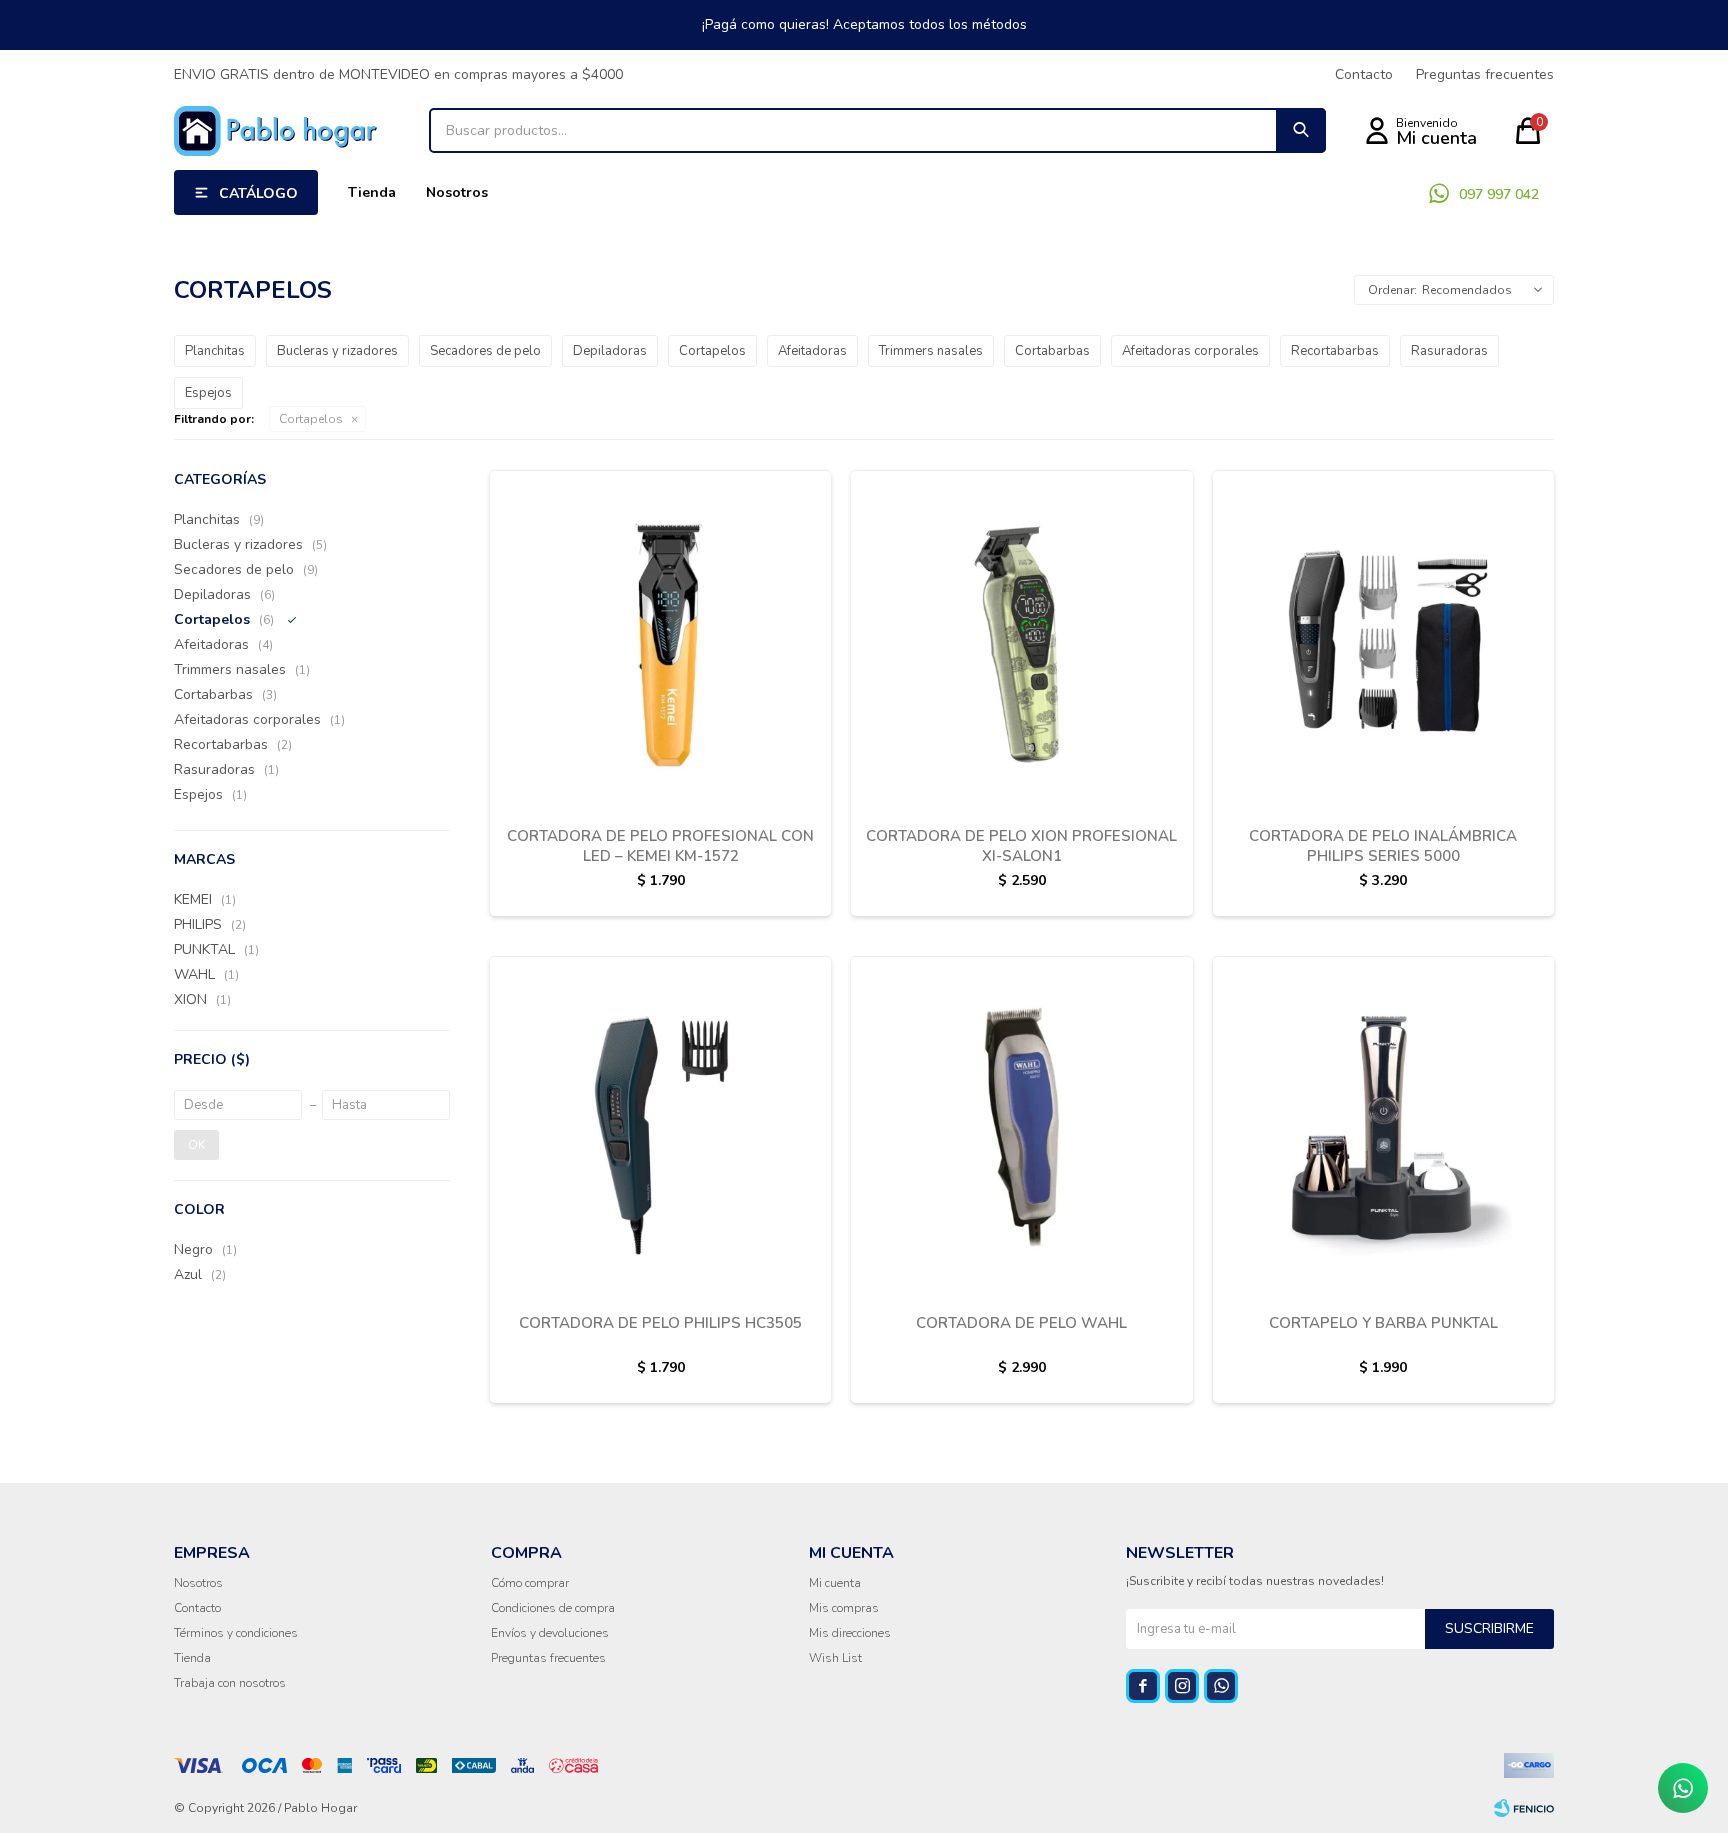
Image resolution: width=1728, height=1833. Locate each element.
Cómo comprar (530, 1583)
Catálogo (258, 193)
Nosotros (457, 192)
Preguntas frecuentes (1485, 74)
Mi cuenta (835, 1583)
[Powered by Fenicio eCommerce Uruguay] (1524, 1808)
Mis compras (844, 1608)
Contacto (1364, 74)
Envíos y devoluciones (550, 1633)
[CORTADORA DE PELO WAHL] (1021, 1126)
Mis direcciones (850, 1633)
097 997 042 (1499, 194)
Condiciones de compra (553, 1608)
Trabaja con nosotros (230, 1683)
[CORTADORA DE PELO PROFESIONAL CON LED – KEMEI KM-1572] (660, 640)
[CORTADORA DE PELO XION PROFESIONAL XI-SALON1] (1021, 640)
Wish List (835, 1658)
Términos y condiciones (236, 1633)
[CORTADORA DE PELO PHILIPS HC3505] (660, 1126)
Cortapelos (311, 419)
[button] (1301, 130)
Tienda (372, 192)
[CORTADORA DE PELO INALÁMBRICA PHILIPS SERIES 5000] (1383, 640)
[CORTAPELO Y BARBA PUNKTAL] (1383, 1126)
